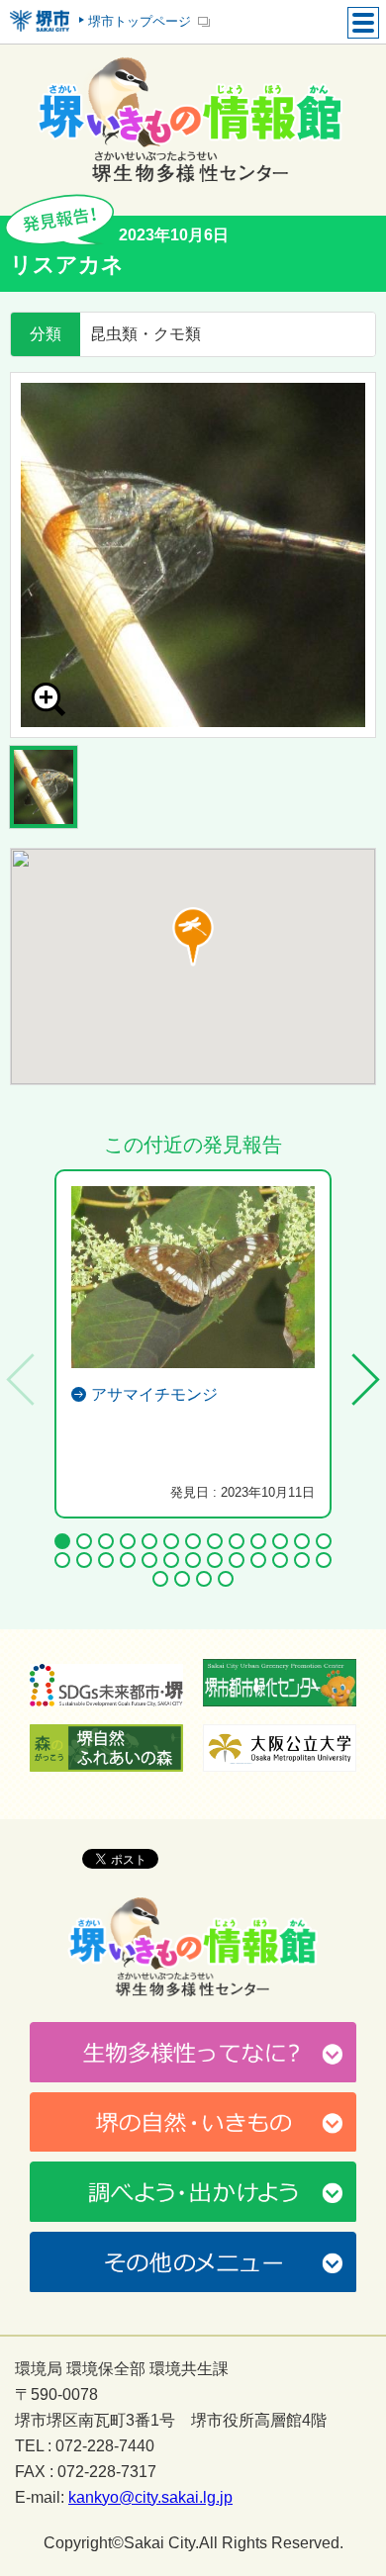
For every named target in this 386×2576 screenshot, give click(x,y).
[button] (193, 937)
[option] (193, 555)
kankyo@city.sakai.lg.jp (150, 2498)
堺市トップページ (140, 21)
